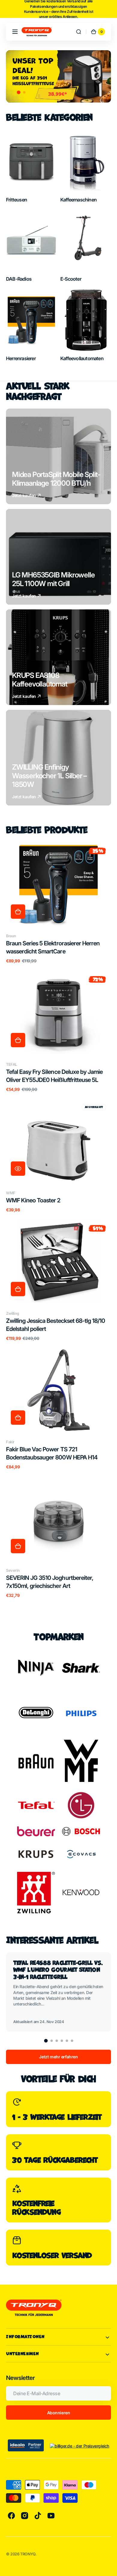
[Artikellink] (58, 1992)
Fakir (10, 1442)
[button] (15, 32)
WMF (11, 1193)
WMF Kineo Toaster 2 (33, 1200)
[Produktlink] (58, 903)
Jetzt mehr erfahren (58, 2057)
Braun (11, 936)
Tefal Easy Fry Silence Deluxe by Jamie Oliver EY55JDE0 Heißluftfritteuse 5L (54, 1076)
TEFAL (12, 1064)
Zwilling (13, 1313)
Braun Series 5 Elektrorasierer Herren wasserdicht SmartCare (53, 947)
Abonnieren (59, 2413)
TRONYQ (28, 2554)
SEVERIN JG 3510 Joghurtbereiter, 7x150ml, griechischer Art (50, 1582)
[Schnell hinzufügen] (18, 912)
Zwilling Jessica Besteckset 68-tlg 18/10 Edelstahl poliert (55, 1325)
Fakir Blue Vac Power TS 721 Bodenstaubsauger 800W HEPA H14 (52, 1453)
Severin (13, 1570)
